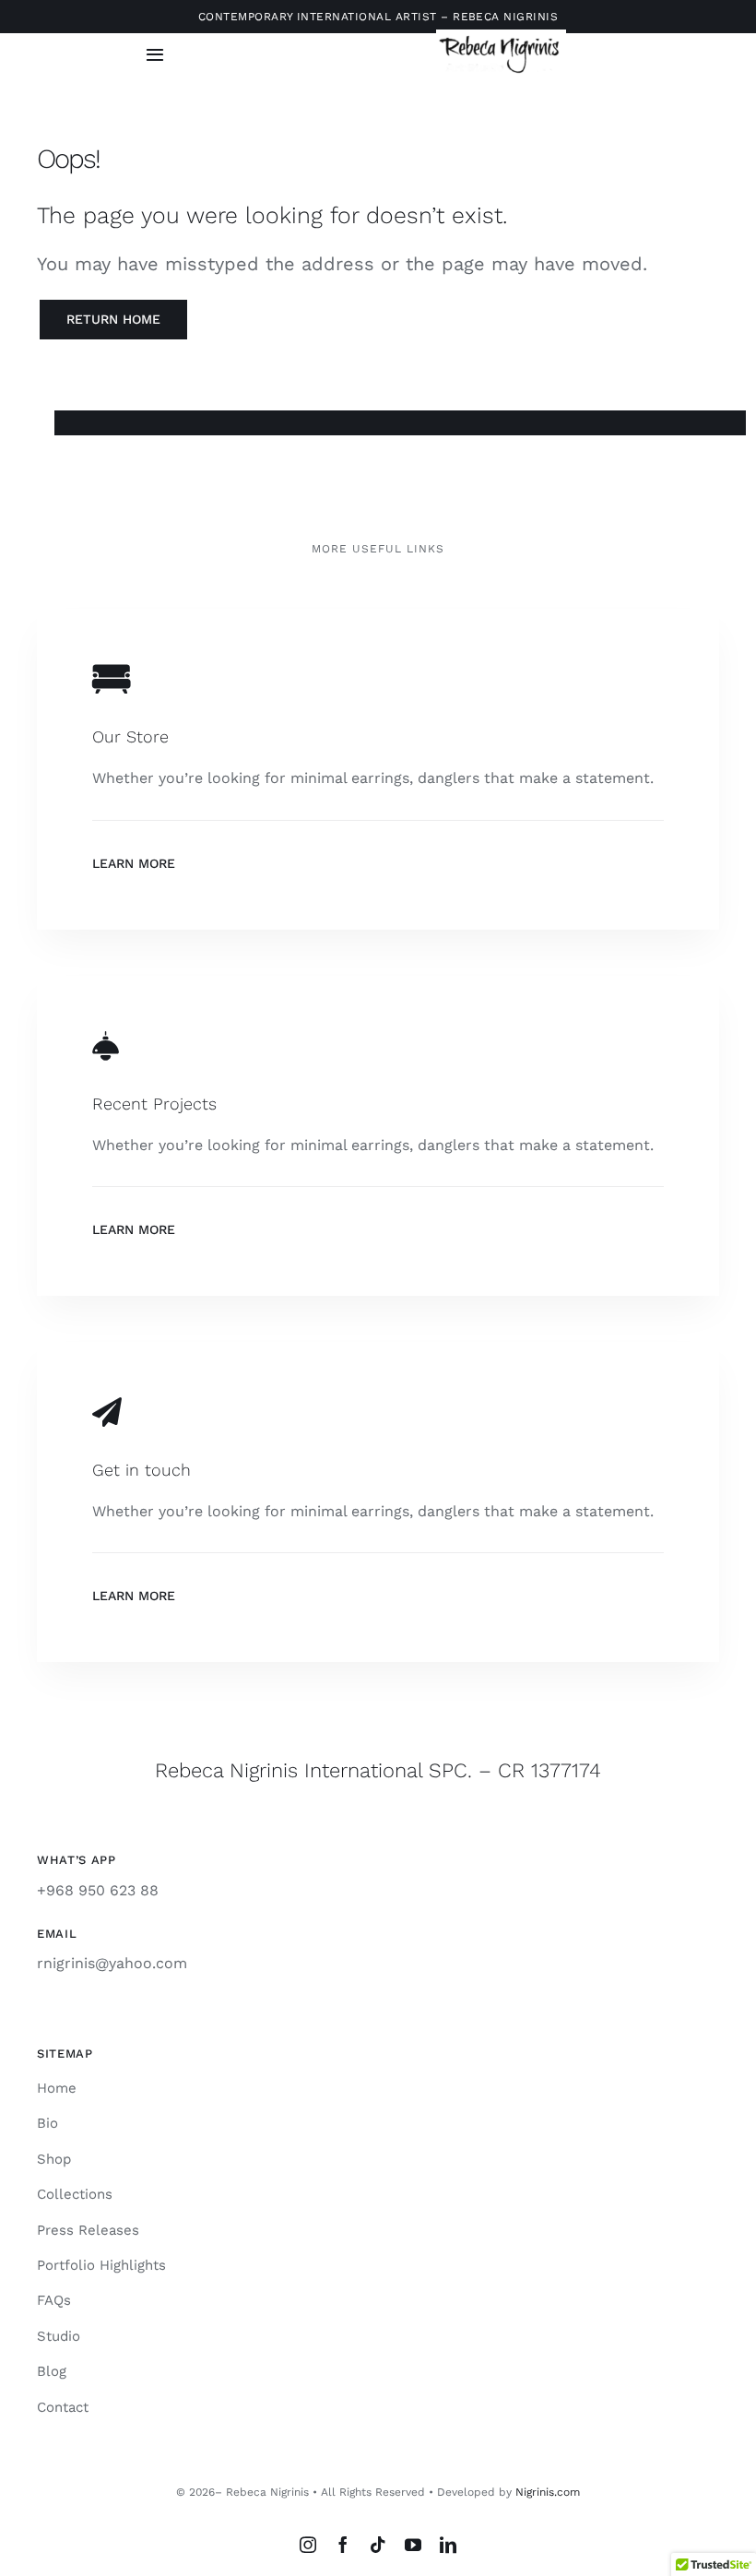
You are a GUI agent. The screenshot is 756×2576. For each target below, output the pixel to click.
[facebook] (343, 2545)
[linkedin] (448, 2545)
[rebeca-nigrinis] (501, 36)
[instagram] (308, 2545)
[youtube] (413, 2545)
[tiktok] (378, 2545)
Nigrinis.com (548, 2492)
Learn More (134, 863)
